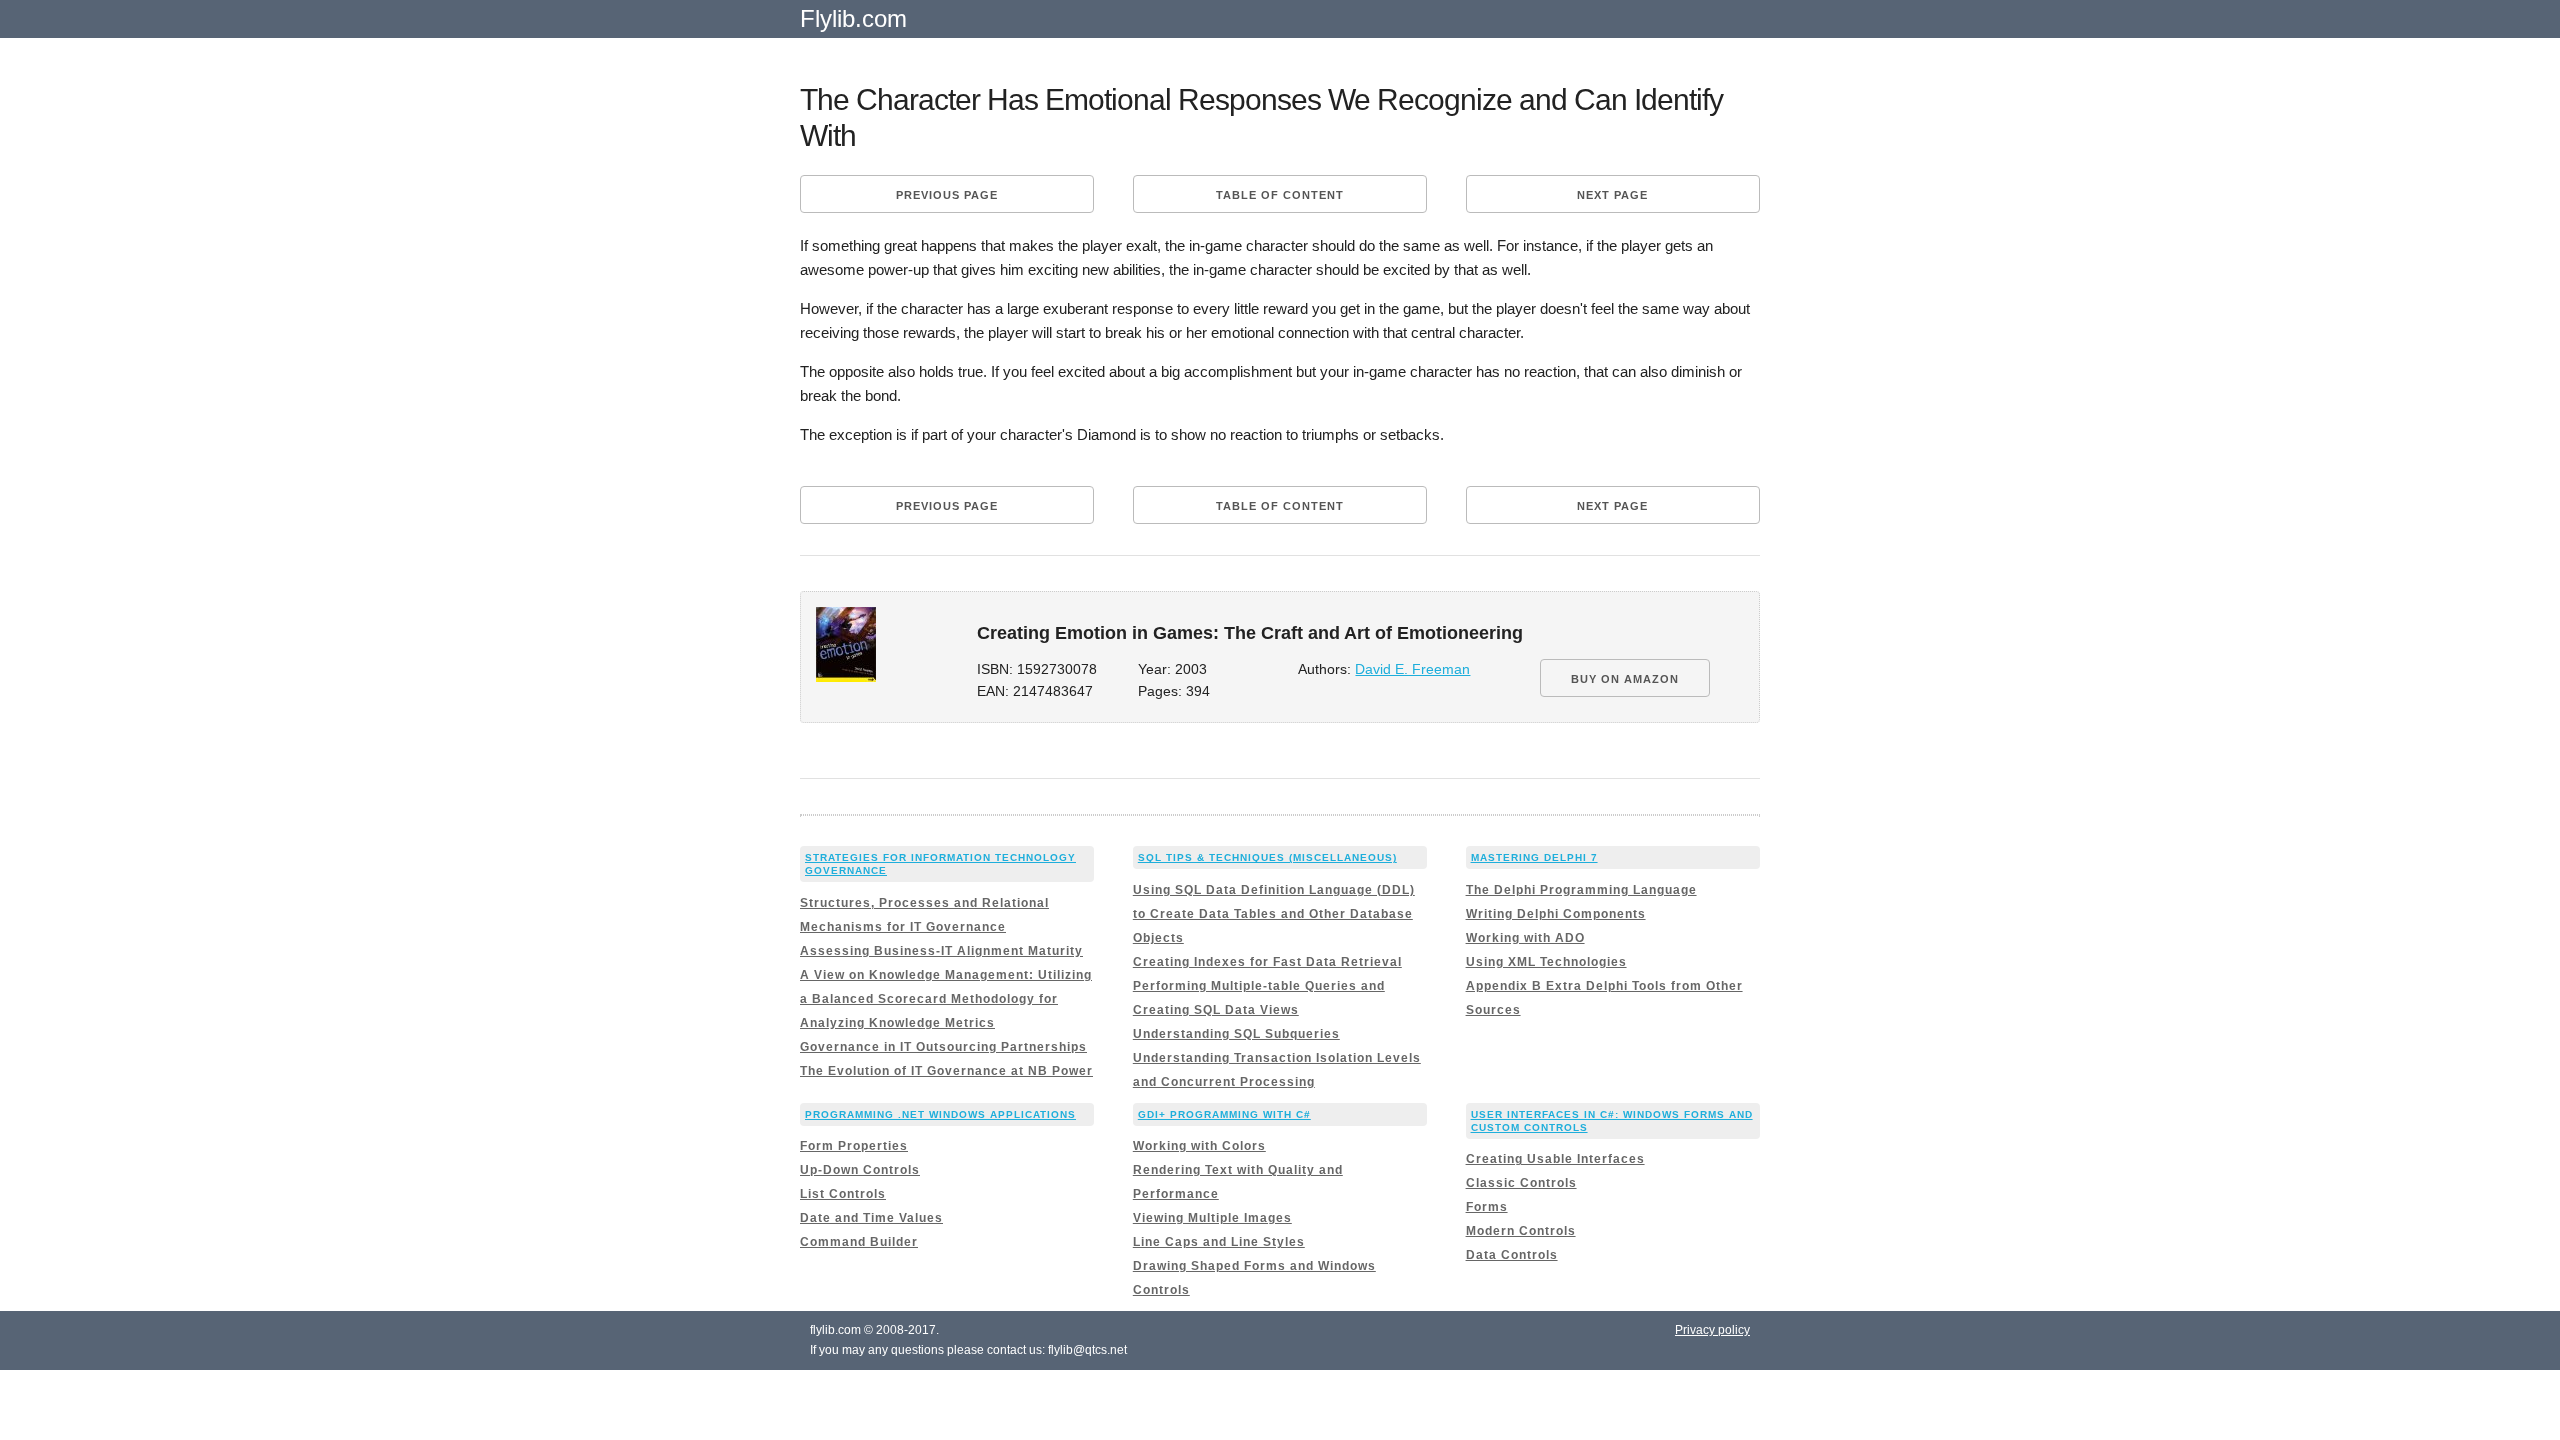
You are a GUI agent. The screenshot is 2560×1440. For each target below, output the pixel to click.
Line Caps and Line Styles (1219, 1242)
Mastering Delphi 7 (1534, 857)
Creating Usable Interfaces (1555, 1159)
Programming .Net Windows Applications (940, 1114)
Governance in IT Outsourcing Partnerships (943, 1047)
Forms (1487, 1207)
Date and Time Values (871, 1218)
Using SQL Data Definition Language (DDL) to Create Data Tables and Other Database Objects (1274, 914)
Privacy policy (1712, 1330)
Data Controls (1512, 1255)
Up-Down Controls (860, 1170)
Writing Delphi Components (1556, 914)
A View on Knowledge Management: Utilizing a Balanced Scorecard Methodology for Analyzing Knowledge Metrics (946, 999)
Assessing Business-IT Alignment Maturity (941, 951)
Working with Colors (1199, 1146)
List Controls (843, 1194)
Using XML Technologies (1546, 962)
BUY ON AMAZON (1625, 679)
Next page (1612, 195)
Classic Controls (1521, 1183)
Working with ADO (1525, 938)
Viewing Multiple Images (1212, 1218)
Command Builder (859, 1242)
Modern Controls (1521, 1231)
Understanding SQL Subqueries (1236, 1034)
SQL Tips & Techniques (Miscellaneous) (1267, 857)
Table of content (1280, 195)
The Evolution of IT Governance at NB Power (946, 1071)
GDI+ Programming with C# (1224, 1114)
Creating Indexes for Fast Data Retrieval (1267, 962)
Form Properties (854, 1146)
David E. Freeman (1412, 669)
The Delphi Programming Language (1581, 890)
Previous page (947, 195)
